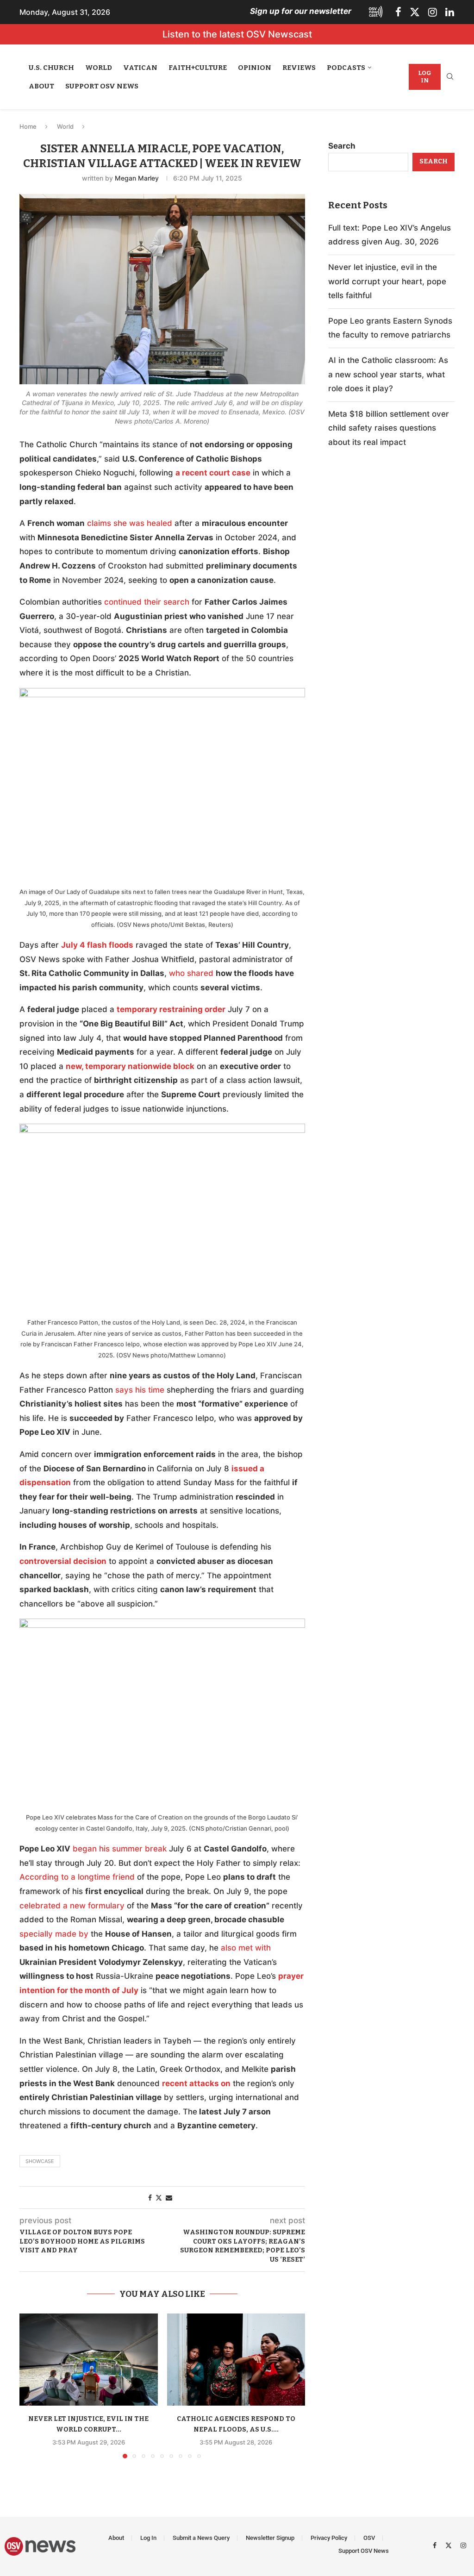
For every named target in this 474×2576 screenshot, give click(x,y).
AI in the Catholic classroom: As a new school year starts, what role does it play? (388, 374)
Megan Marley (137, 178)
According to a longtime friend (77, 1877)
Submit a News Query (201, 2538)
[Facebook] (398, 12)
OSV (369, 2538)
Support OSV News (102, 86)
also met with (246, 1948)
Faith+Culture (198, 68)
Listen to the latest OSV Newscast (237, 34)
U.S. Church (51, 68)
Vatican (140, 68)
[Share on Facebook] (150, 2198)
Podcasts (346, 68)
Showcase (40, 2161)
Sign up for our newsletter (301, 11)
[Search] (450, 77)
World (99, 68)
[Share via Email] (169, 2198)
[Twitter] (415, 12)
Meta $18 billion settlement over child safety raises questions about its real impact (389, 428)
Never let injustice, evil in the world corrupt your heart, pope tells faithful (387, 281)
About (41, 86)
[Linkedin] (450, 12)
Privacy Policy (329, 2538)
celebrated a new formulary (72, 1906)
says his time (140, 1390)
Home (28, 126)
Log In (425, 77)
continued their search (147, 602)
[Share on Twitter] (159, 2198)
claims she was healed (130, 523)
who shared (191, 973)
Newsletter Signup (270, 2538)
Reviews (299, 68)
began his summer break (120, 1849)
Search (342, 146)
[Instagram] (433, 12)
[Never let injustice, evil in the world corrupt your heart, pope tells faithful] (89, 2360)
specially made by (54, 1934)
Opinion (255, 68)
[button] (32, 2385)
